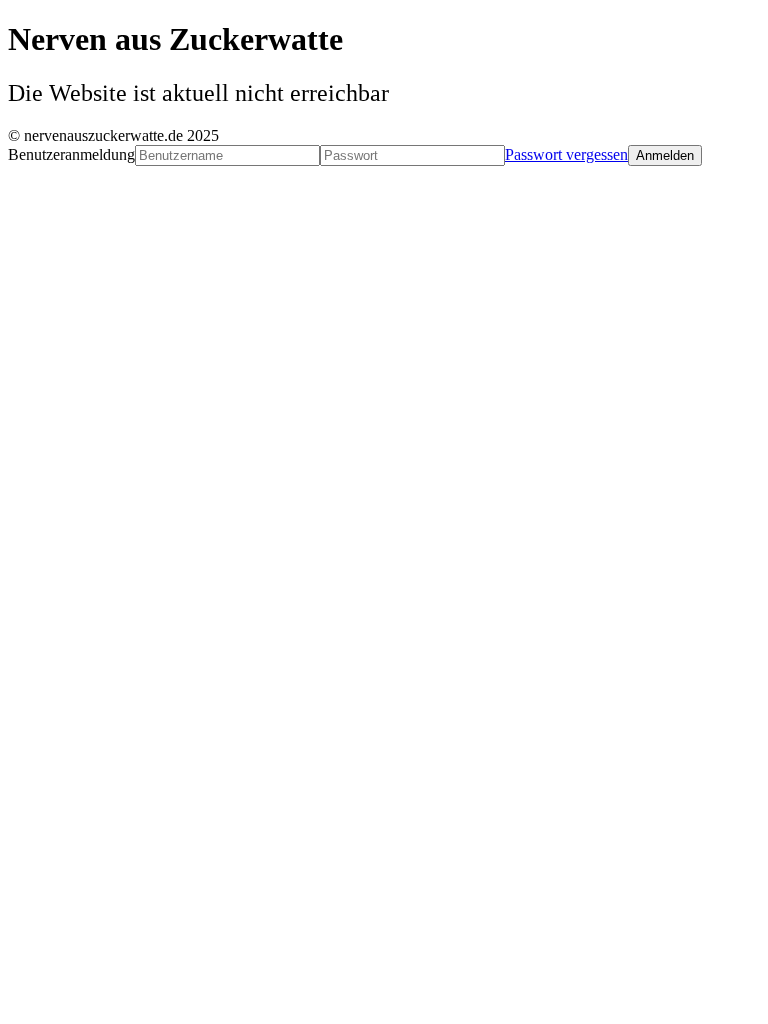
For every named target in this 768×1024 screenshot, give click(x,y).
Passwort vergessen (566, 154)
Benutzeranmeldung (71, 154)
